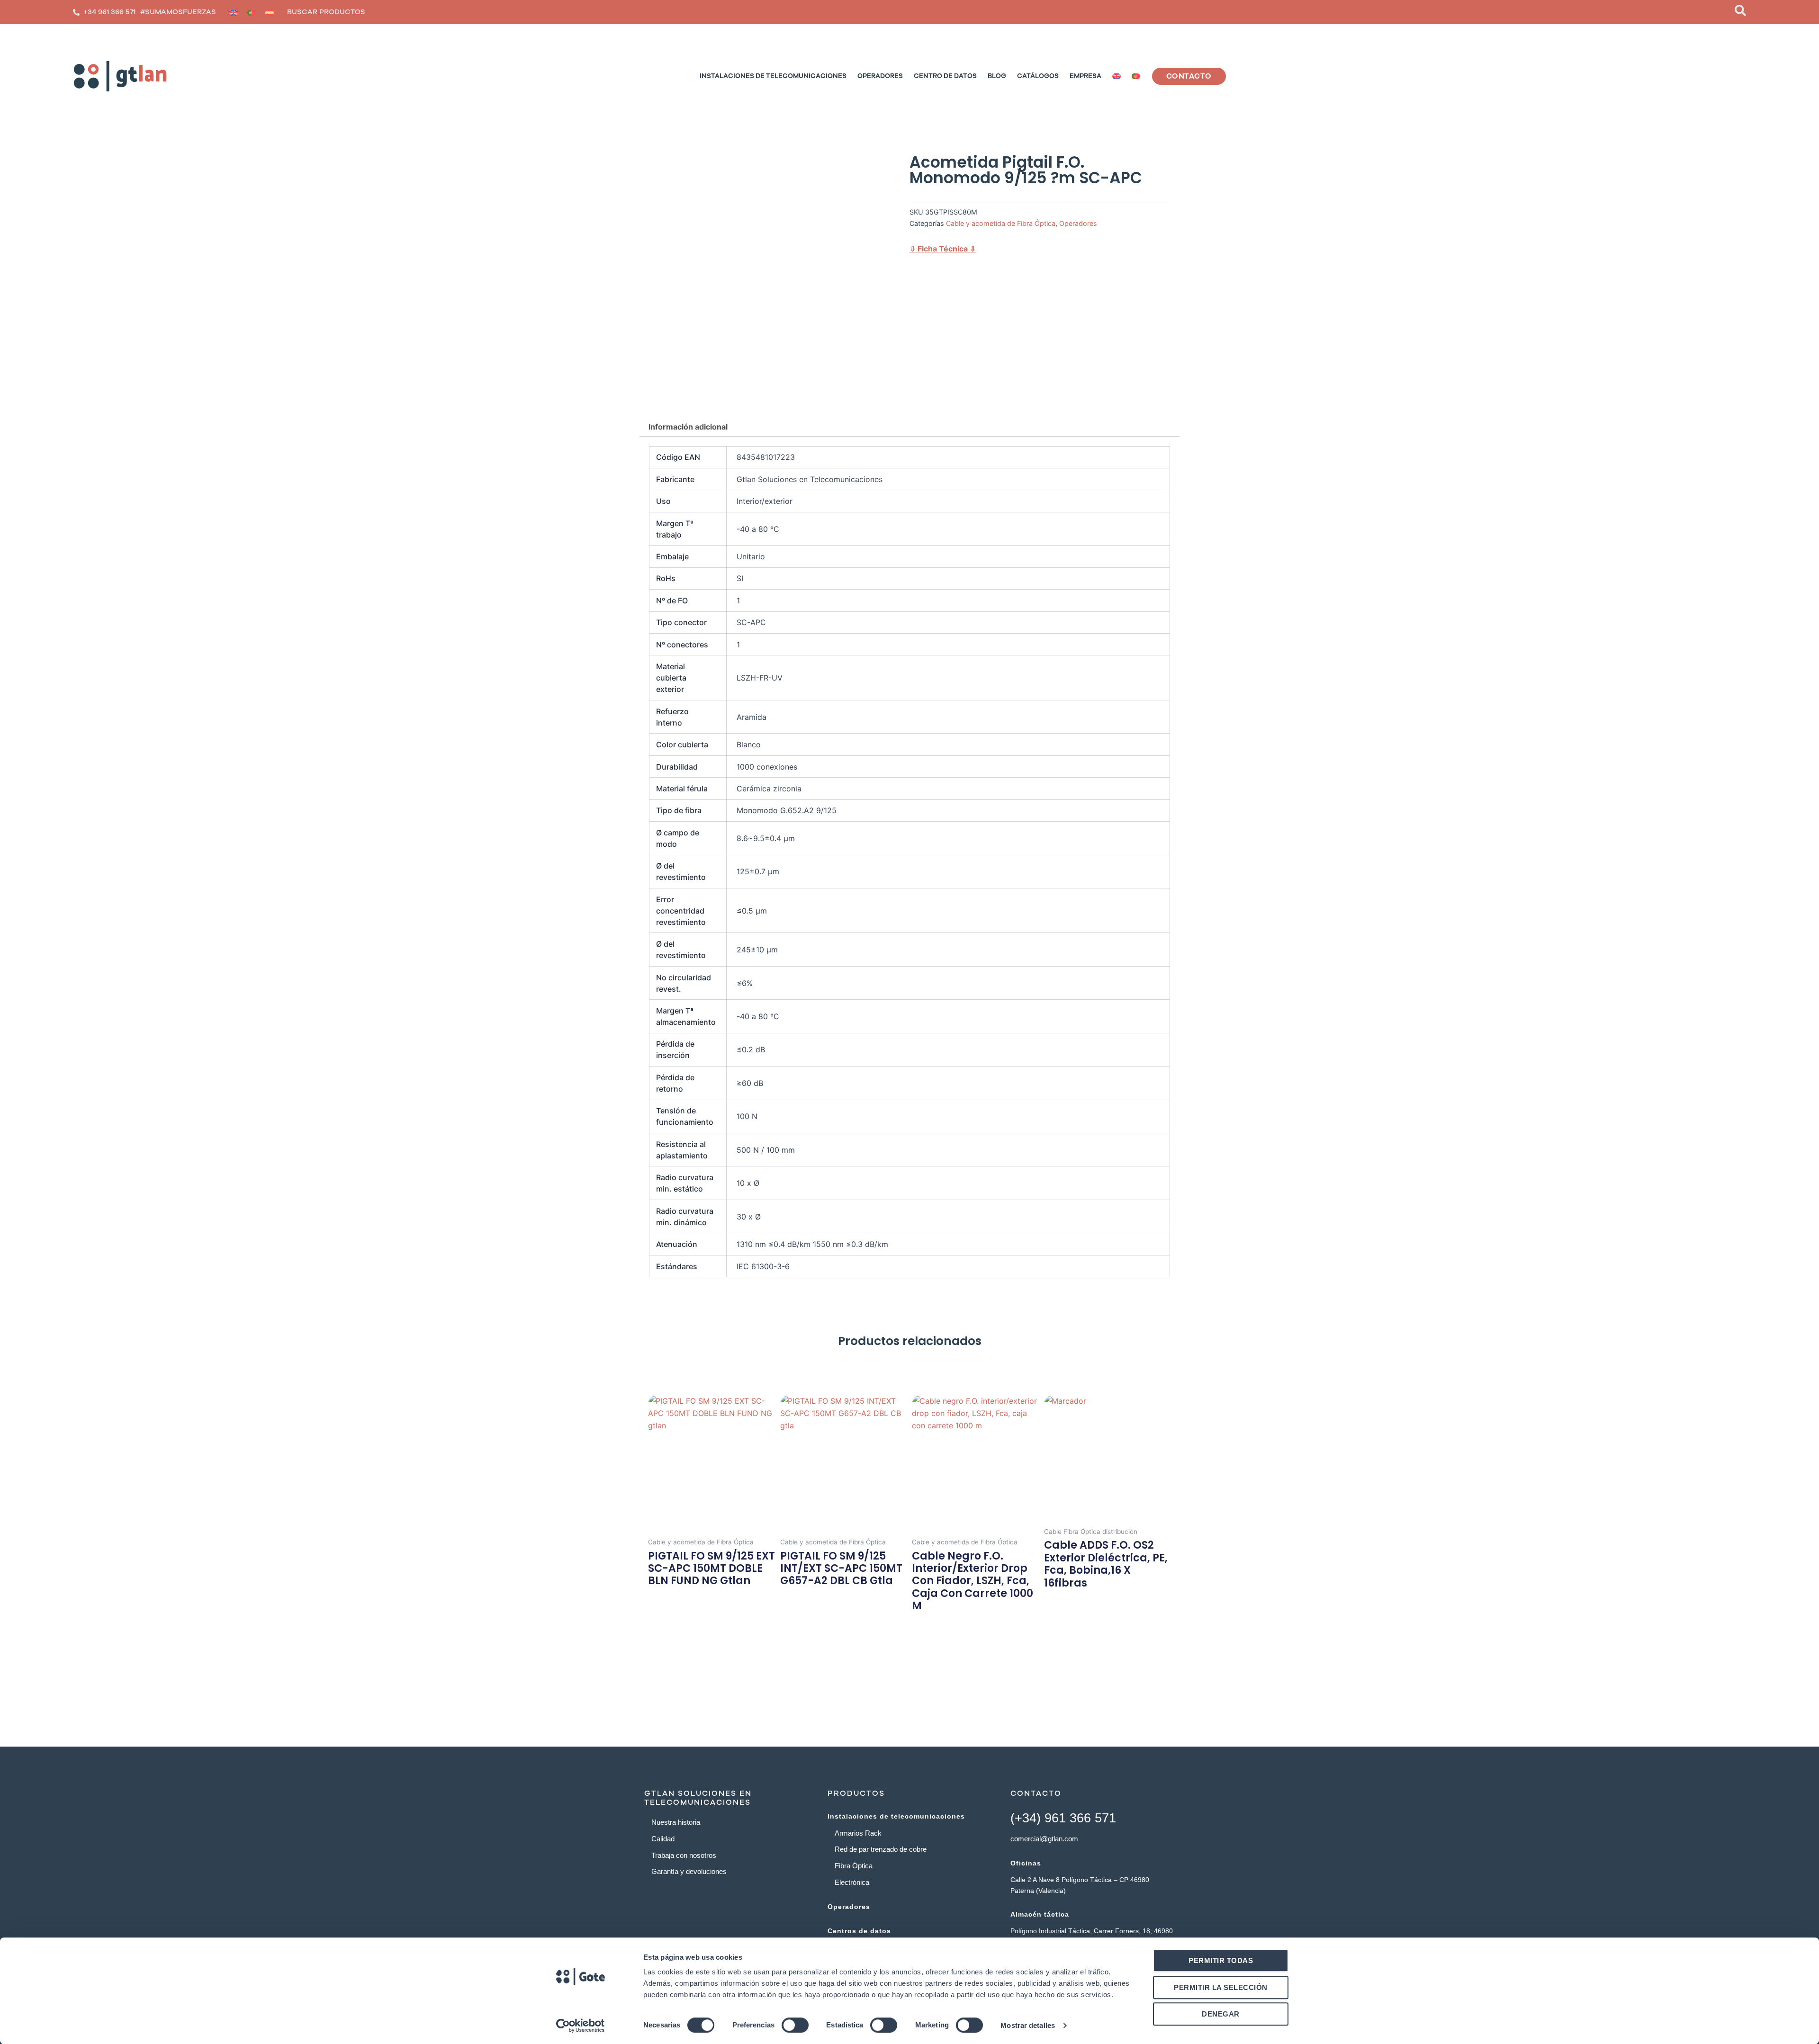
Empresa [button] (1085, 76)
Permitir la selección (1221, 1987)
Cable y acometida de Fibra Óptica (1001, 223)
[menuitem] (234, 12)
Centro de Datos (945, 76)
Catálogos (1038, 76)
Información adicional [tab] (688, 427)
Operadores (880, 76)
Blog (997, 76)
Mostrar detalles (1028, 2025)
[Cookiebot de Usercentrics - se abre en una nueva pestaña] (581, 2026)
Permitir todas (1221, 1960)
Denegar (1221, 2014)
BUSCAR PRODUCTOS (326, 12)
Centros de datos (859, 1931)
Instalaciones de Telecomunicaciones (773, 76)
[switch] (795, 2025)
